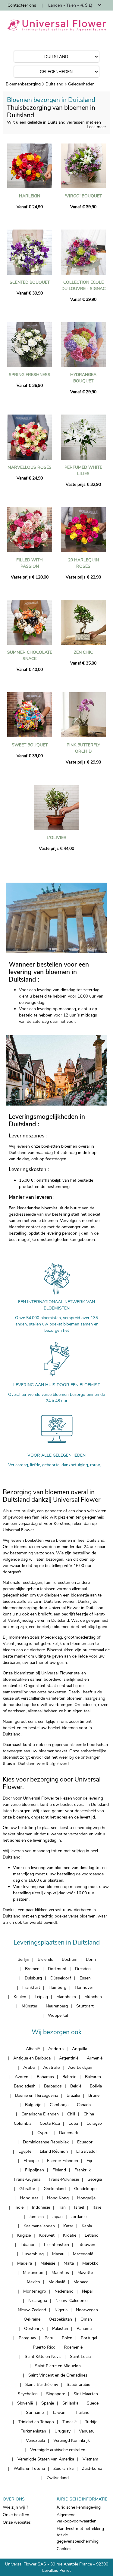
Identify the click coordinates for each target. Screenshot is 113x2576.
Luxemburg (33, 2254)
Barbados (53, 2086)
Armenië (95, 2058)
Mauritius (60, 2273)
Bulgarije (33, 2105)
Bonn (91, 1959)
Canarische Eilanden (40, 2114)
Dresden (83, 1969)
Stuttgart (85, 2006)
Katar (68, 2226)
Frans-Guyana (27, 2179)
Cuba (73, 2123)
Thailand (82, 2412)
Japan (57, 2217)
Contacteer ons (22, 5)
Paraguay (27, 2338)
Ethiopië (31, 2161)
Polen (67, 2338)
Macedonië (83, 2254)
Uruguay (63, 2431)
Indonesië (41, 2207)
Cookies (64, 2549)
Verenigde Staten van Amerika (46, 2459)
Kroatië (70, 2235)
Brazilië (73, 2095)
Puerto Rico (44, 2347)
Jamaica (36, 2217)
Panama (84, 2329)
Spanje (48, 2403)
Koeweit (47, 2235)
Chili (71, 2114)
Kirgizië (24, 2235)
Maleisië (48, 2263)
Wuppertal (58, 2015)
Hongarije (86, 2198)
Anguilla (80, 2049)
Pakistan (60, 2329)
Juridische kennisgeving (79, 2507)
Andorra (56, 2049)
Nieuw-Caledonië (71, 2301)
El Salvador (87, 2151)
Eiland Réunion (54, 2151)
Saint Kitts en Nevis (43, 2357)
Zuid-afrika (63, 2468)
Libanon (28, 2245)
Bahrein (69, 2077)
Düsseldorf (61, 1978)
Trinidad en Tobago (36, 2422)
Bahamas (45, 2077)
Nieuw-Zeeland (32, 2310)
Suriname (35, 2412)
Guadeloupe (85, 2189)
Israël (79, 2207)
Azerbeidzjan (80, 2067)
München (93, 1997)
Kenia (87, 2226)
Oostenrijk (34, 2329)
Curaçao (94, 2123)
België (76, 2086)
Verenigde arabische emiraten (58, 2450)
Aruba (29, 2067)
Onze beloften (16, 2515)
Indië (19, 2207)
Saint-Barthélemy (42, 2385)
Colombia (23, 2123)
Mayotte (85, 2273)
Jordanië (79, 2217)
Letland (92, 2235)
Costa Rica (50, 2123)
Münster (30, 2006)
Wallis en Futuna (29, 2468)
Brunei (94, 2095)
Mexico (33, 2282)
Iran (62, 2207)
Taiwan (59, 2412)
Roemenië (73, 2347)
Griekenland (55, 2189)
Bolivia (96, 2086)
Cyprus (44, 2133)
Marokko (90, 2263)
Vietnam (90, 2459)
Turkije (91, 2422)
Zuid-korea (92, 2468)
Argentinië (69, 2058)
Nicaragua (38, 2301)
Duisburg (33, 1978)
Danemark (69, 2133)
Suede (93, 2403)
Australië (51, 2067)
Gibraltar (27, 2189)
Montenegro (35, 2291)
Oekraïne (32, 2319)
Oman (86, 2319)
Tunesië (69, 2422)
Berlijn (23, 1959)
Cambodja (59, 2105)
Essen (85, 1978)
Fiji (89, 2161)
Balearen (93, 2077)
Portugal (89, 2338)
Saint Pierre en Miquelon (58, 2366)
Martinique (33, 2273)
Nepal (87, 2291)
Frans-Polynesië (64, 2179)
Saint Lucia (80, 2357)
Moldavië (57, 2282)
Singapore (56, 2394)
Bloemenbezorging (23, 84)
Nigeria (61, 2310)
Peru (49, 2338)
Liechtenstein (56, 2245)
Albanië (33, 2049)
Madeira (25, 2263)
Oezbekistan (60, 2319)
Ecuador (85, 2142)
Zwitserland (58, 2478)
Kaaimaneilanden (39, 2226)
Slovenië (25, 2403)
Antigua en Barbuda (32, 2058)
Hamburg (57, 1987)
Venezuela (35, 2440)
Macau (58, 2254)
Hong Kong (58, 2198)
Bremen (32, 1969)
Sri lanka (70, 2403)
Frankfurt (31, 1987)
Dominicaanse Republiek (46, 2142)
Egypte (25, 2151)
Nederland (64, 2291)
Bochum (70, 1959)
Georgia (95, 2179)
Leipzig (41, 1997)
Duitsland (54, 84)
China (89, 2114)
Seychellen (28, 2394)
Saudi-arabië (78, 2385)
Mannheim (66, 1997)
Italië (97, 2207)
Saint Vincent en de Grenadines (58, 2375)
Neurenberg (57, 2006)
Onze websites (17, 2522)
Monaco (81, 2282)
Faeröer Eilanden (63, 2161)
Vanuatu (87, 2431)
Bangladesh (25, 2086)
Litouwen (86, 2245)
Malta (69, 2263)
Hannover (84, 1987)
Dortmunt (57, 1969)
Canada (84, 2105)
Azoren (22, 2077)
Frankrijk (83, 2170)
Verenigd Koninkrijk (72, 2440)
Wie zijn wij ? (15, 2507)
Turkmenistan (33, 2431)
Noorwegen (87, 2310)
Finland (59, 2170)
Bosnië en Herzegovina (37, 2095)
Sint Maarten (86, 2394)
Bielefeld (46, 1959)
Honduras (29, 2198)
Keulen (20, 1997)
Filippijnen (35, 2170)
